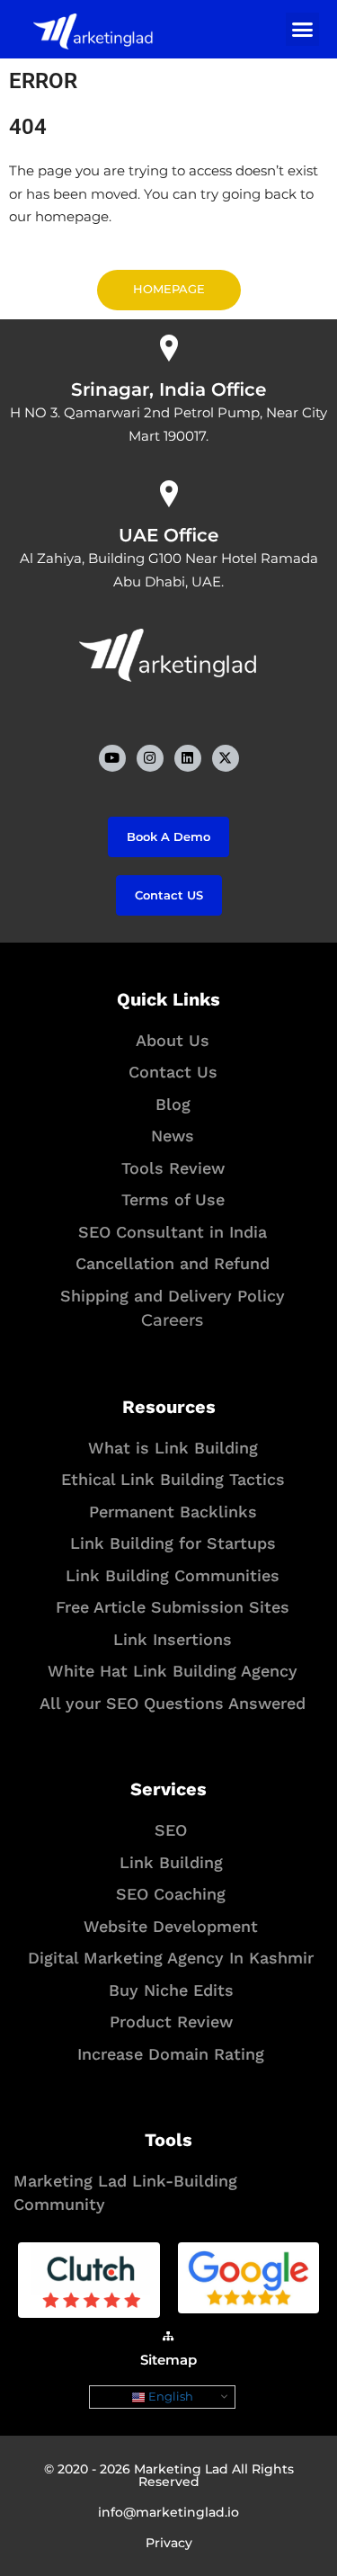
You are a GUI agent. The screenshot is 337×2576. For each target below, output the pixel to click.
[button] (303, 30)
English (169, 2396)
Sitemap (168, 2360)
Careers (172, 1320)
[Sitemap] (169, 2336)
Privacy (169, 2543)
